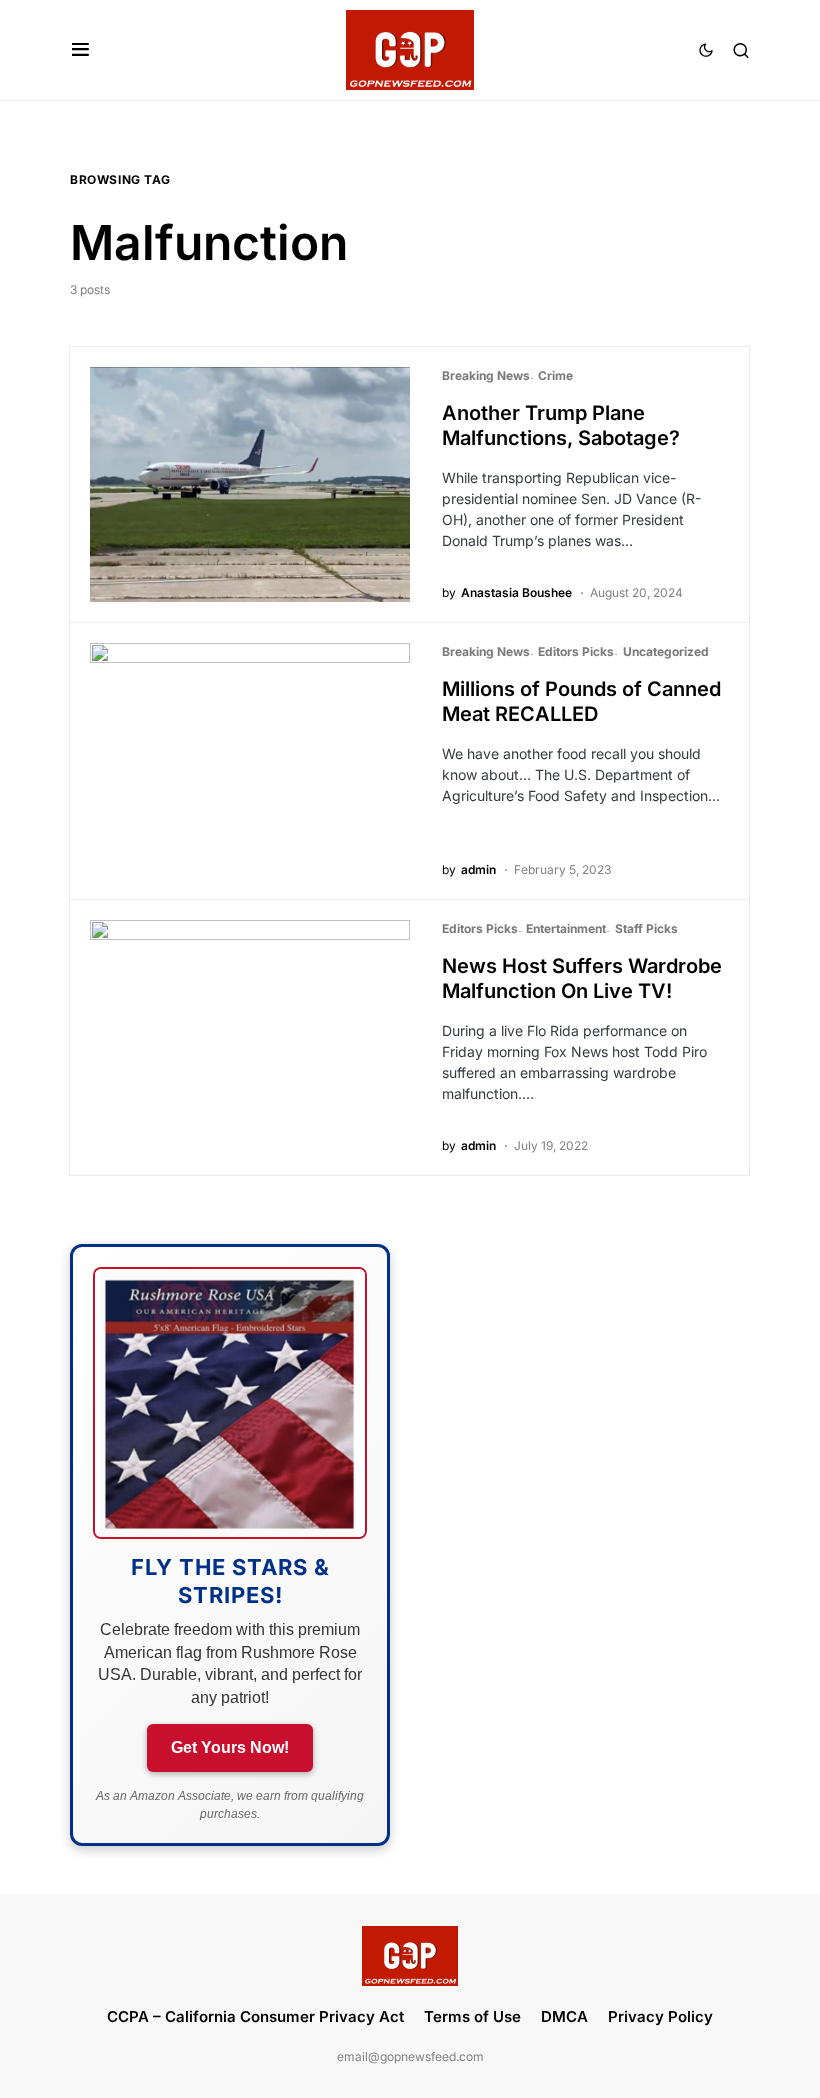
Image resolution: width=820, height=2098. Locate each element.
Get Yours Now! (230, 1747)
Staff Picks (646, 928)
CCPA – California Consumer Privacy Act (255, 2016)
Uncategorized (666, 651)
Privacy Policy (660, 2016)
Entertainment (566, 928)
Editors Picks (576, 651)
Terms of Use (472, 2016)
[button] (80, 50)
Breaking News (486, 375)
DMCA (564, 2016)
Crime (555, 375)
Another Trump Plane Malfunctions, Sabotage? (561, 425)
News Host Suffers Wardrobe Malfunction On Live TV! (582, 978)
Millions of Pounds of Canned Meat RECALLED (581, 701)
